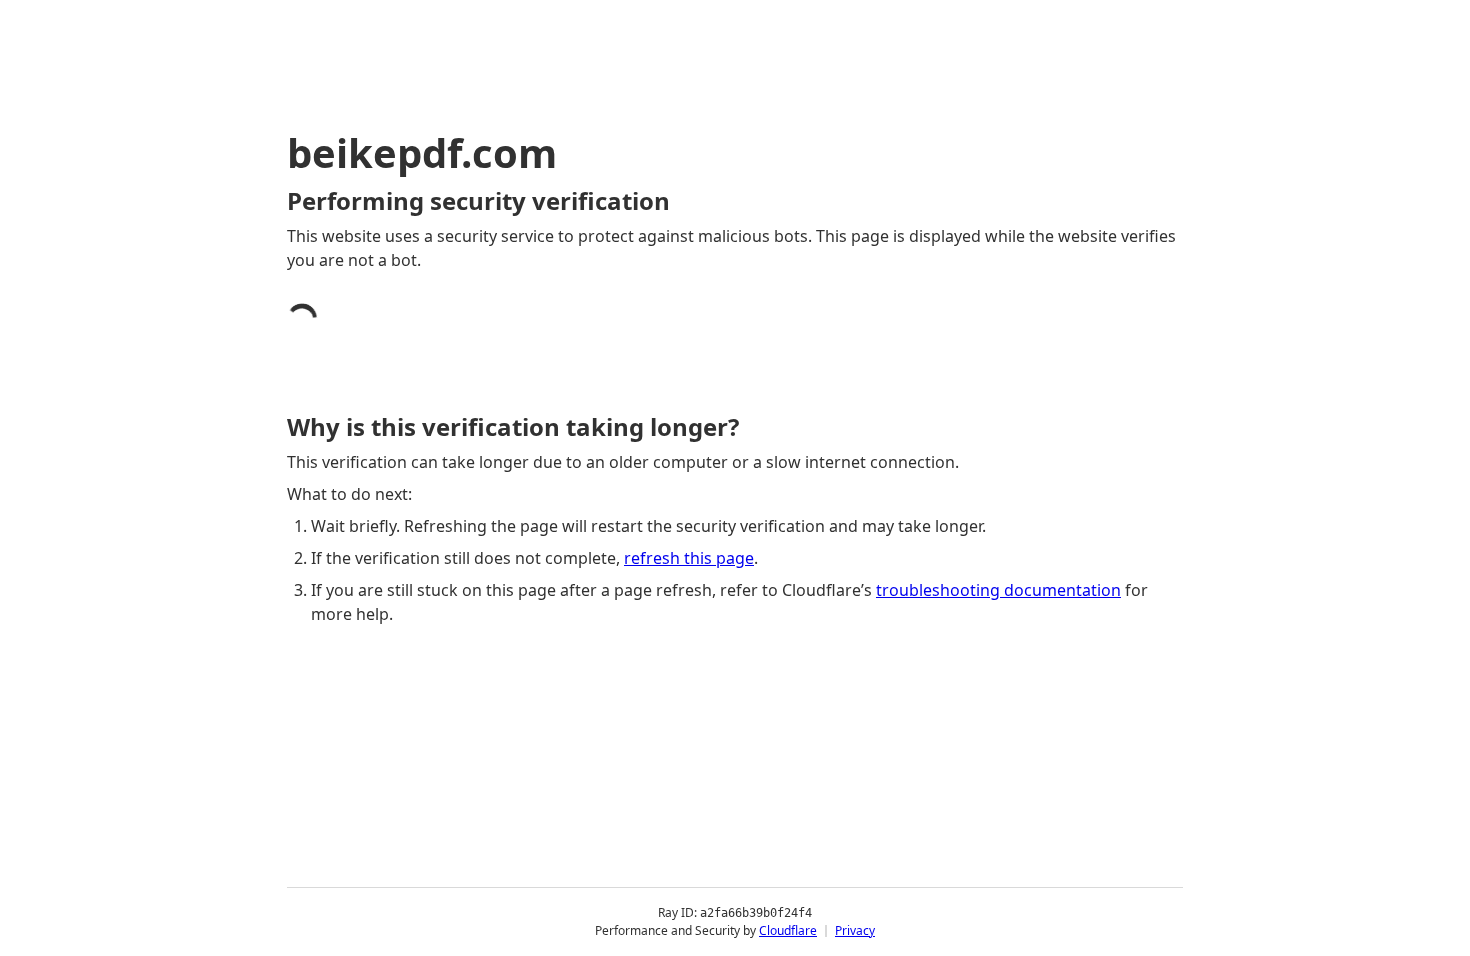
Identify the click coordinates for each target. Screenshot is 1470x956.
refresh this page (689, 558)
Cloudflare (788, 930)
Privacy (855, 930)
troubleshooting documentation (998, 590)
